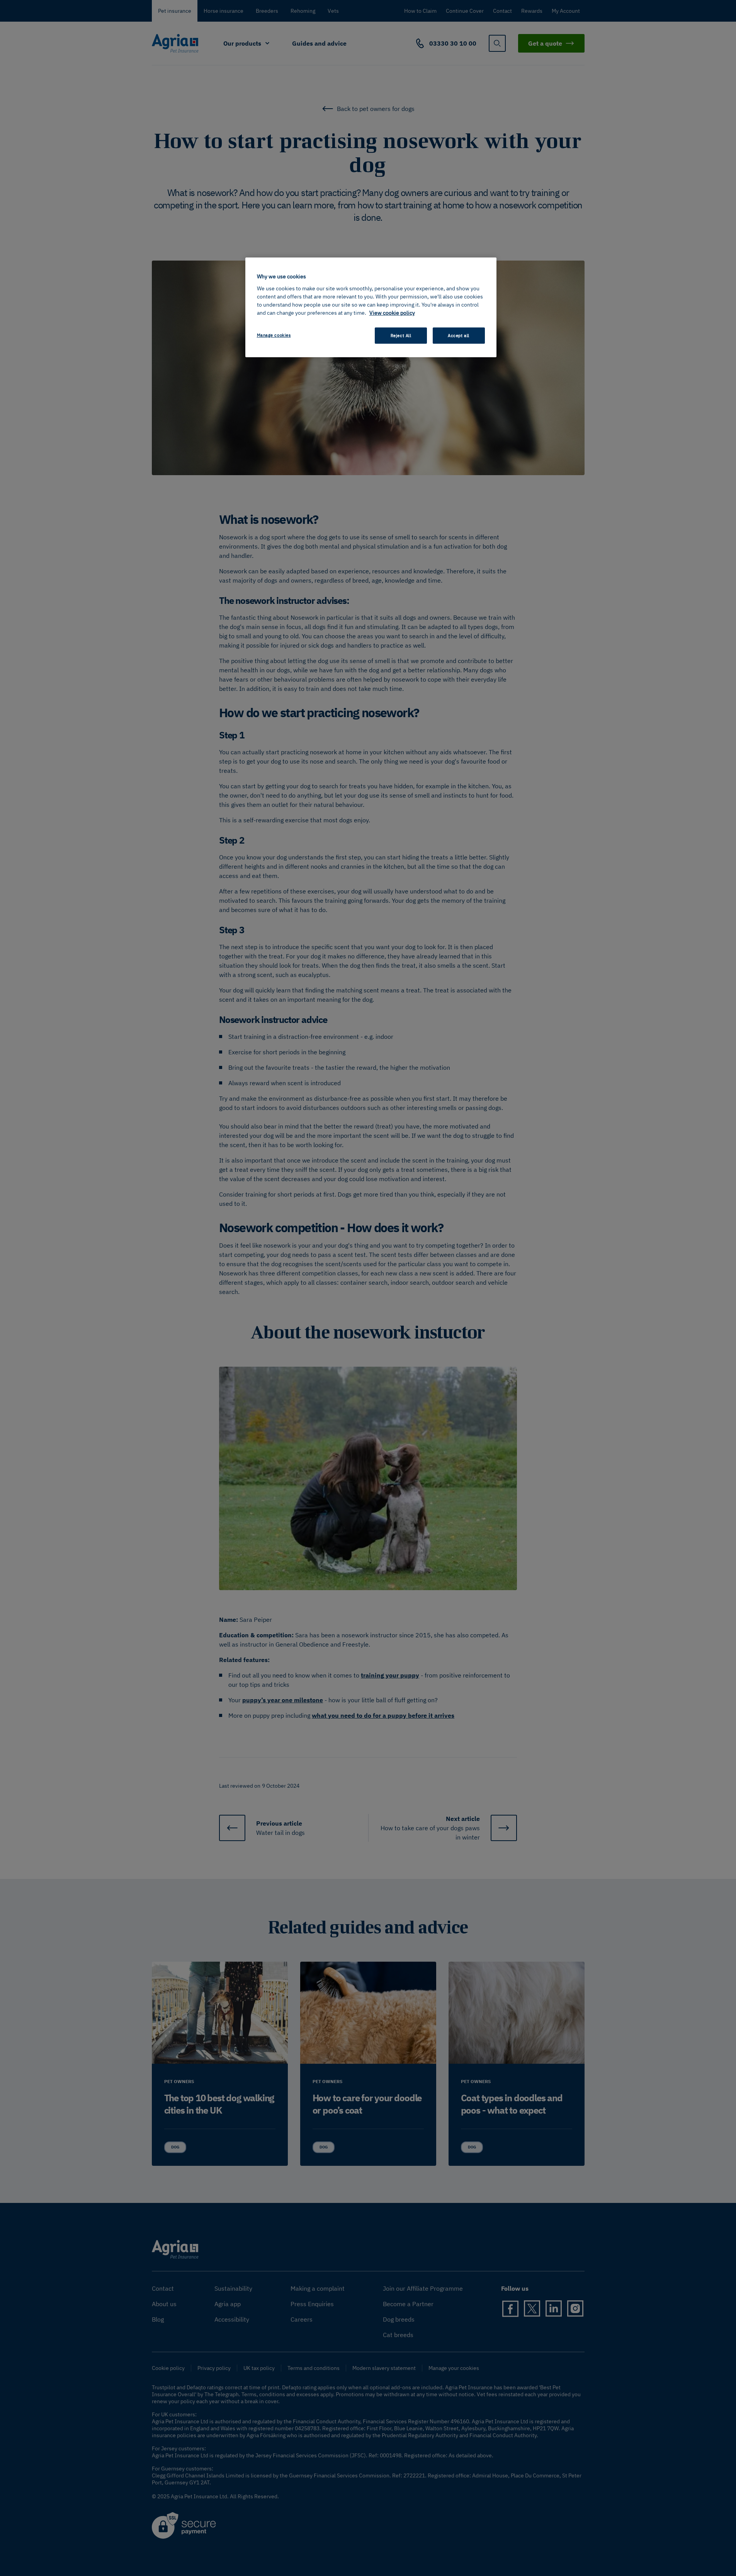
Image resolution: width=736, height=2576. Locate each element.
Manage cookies (274, 335)
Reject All (401, 335)
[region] (371, 307)
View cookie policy (392, 313)
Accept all (459, 335)
